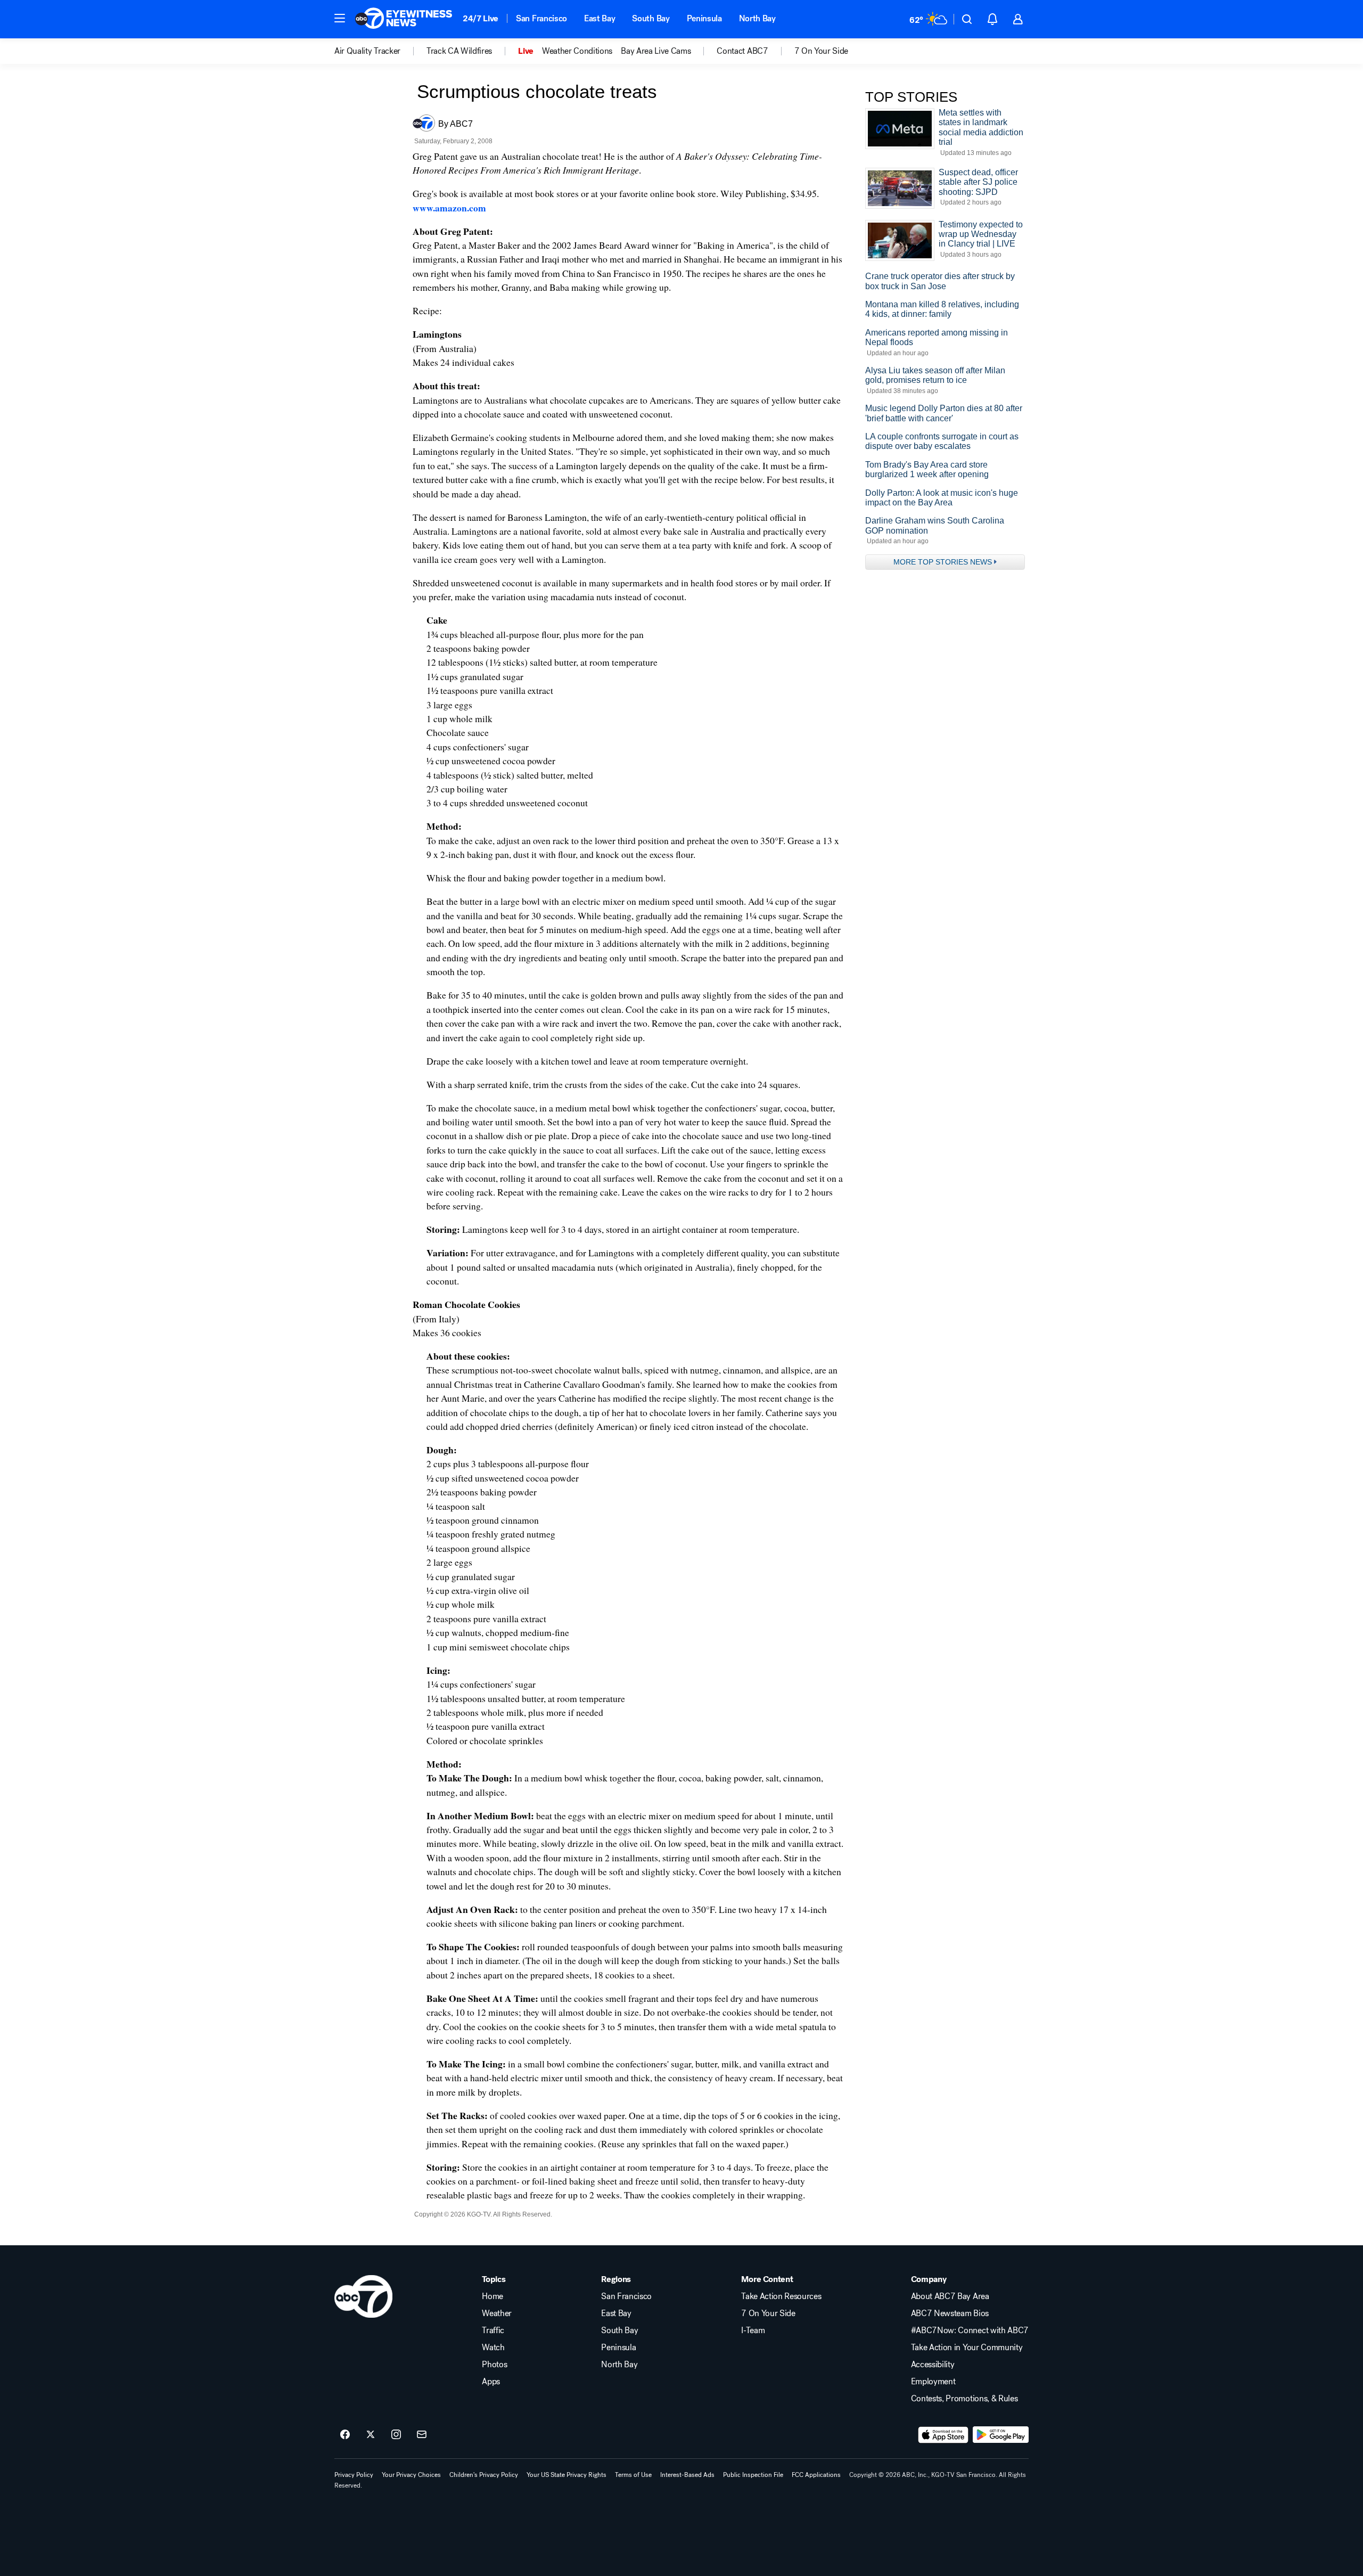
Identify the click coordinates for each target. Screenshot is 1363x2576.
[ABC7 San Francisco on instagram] (396, 2435)
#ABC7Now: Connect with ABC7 (970, 2330)
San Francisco (541, 18)
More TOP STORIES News (943, 562)
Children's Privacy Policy (484, 2475)
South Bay (651, 18)
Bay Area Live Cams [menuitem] (656, 51)
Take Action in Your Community (967, 2348)
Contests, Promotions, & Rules (964, 2399)
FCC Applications (816, 2475)
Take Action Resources (781, 2296)
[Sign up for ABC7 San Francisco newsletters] (422, 2435)
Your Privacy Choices (411, 2475)
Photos (494, 2365)
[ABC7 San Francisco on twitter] (371, 2435)
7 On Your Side (768, 2313)
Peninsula (704, 18)
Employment (933, 2382)
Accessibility (933, 2365)
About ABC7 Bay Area (950, 2296)
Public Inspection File (753, 2475)
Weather (497, 2313)
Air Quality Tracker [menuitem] (367, 51)
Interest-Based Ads (687, 2475)
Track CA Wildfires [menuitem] (459, 51)
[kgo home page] (363, 2296)
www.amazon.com (449, 208)
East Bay (600, 18)
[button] (340, 18)
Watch (493, 2348)
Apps (491, 2382)
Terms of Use (633, 2475)
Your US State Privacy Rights (566, 2475)
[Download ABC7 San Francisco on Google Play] (1001, 2435)
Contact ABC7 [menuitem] (742, 51)
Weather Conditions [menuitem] (577, 51)
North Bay (757, 18)
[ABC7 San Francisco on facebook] (345, 2435)
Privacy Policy (354, 2475)
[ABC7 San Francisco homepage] (404, 19)
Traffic (493, 2330)
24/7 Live (481, 18)
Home (492, 2296)
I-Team (753, 2330)
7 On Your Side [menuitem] (822, 51)
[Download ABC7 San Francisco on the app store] (943, 2435)
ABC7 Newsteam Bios (950, 2313)
